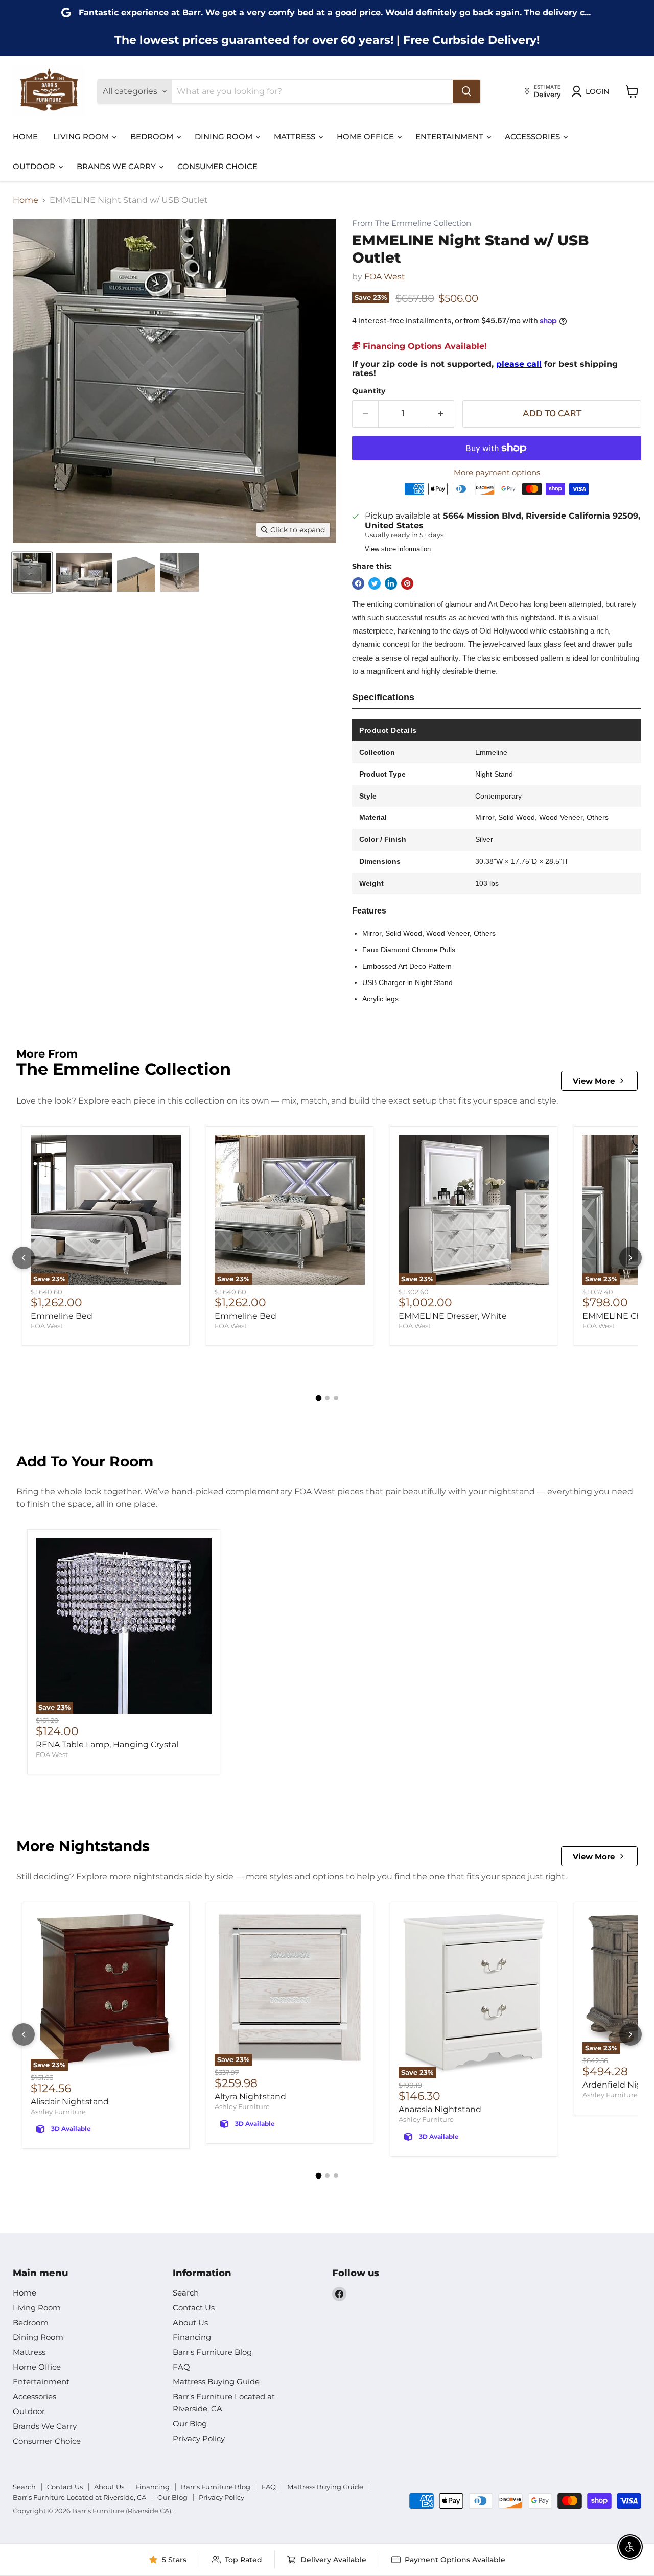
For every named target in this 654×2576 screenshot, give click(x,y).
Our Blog (190, 2423)
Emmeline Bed (62, 1316)
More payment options (497, 472)
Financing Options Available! (424, 346)
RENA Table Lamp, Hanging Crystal (107, 1744)
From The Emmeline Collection (412, 224)
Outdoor (35, 166)
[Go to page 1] (318, 1398)
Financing (192, 2337)
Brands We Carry (117, 166)
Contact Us (194, 2308)
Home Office (366, 137)
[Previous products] (24, 1258)
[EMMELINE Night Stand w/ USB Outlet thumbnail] (32, 572)
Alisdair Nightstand (70, 2102)
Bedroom (153, 137)
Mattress (296, 137)
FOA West (385, 277)
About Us (190, 2322)
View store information (398, 549)
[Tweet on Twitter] (375, 583)
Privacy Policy (199, 2438)
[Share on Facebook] (358, 583)
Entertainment (450, 137)
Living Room (82, 137)
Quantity (369, 391)
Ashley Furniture (58, 2112)
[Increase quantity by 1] (441, 414)
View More (594, 1081)
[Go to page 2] (327, 1398)
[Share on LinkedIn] (391, 583)
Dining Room (225, 137)
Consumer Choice (217, 166)
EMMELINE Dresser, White (453, 1316)
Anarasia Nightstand (440, 2109)
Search (186, 2293)
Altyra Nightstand (250, 2097)
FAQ (181, 2367)
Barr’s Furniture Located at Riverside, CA (79, 2497)
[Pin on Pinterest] (407, 583)
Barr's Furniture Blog (212, 2352)
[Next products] (630, 1258)
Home (25, 137)
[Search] (466, 91)
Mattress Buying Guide (216, 2382)
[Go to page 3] (336, 1398)
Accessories (533, 137)
